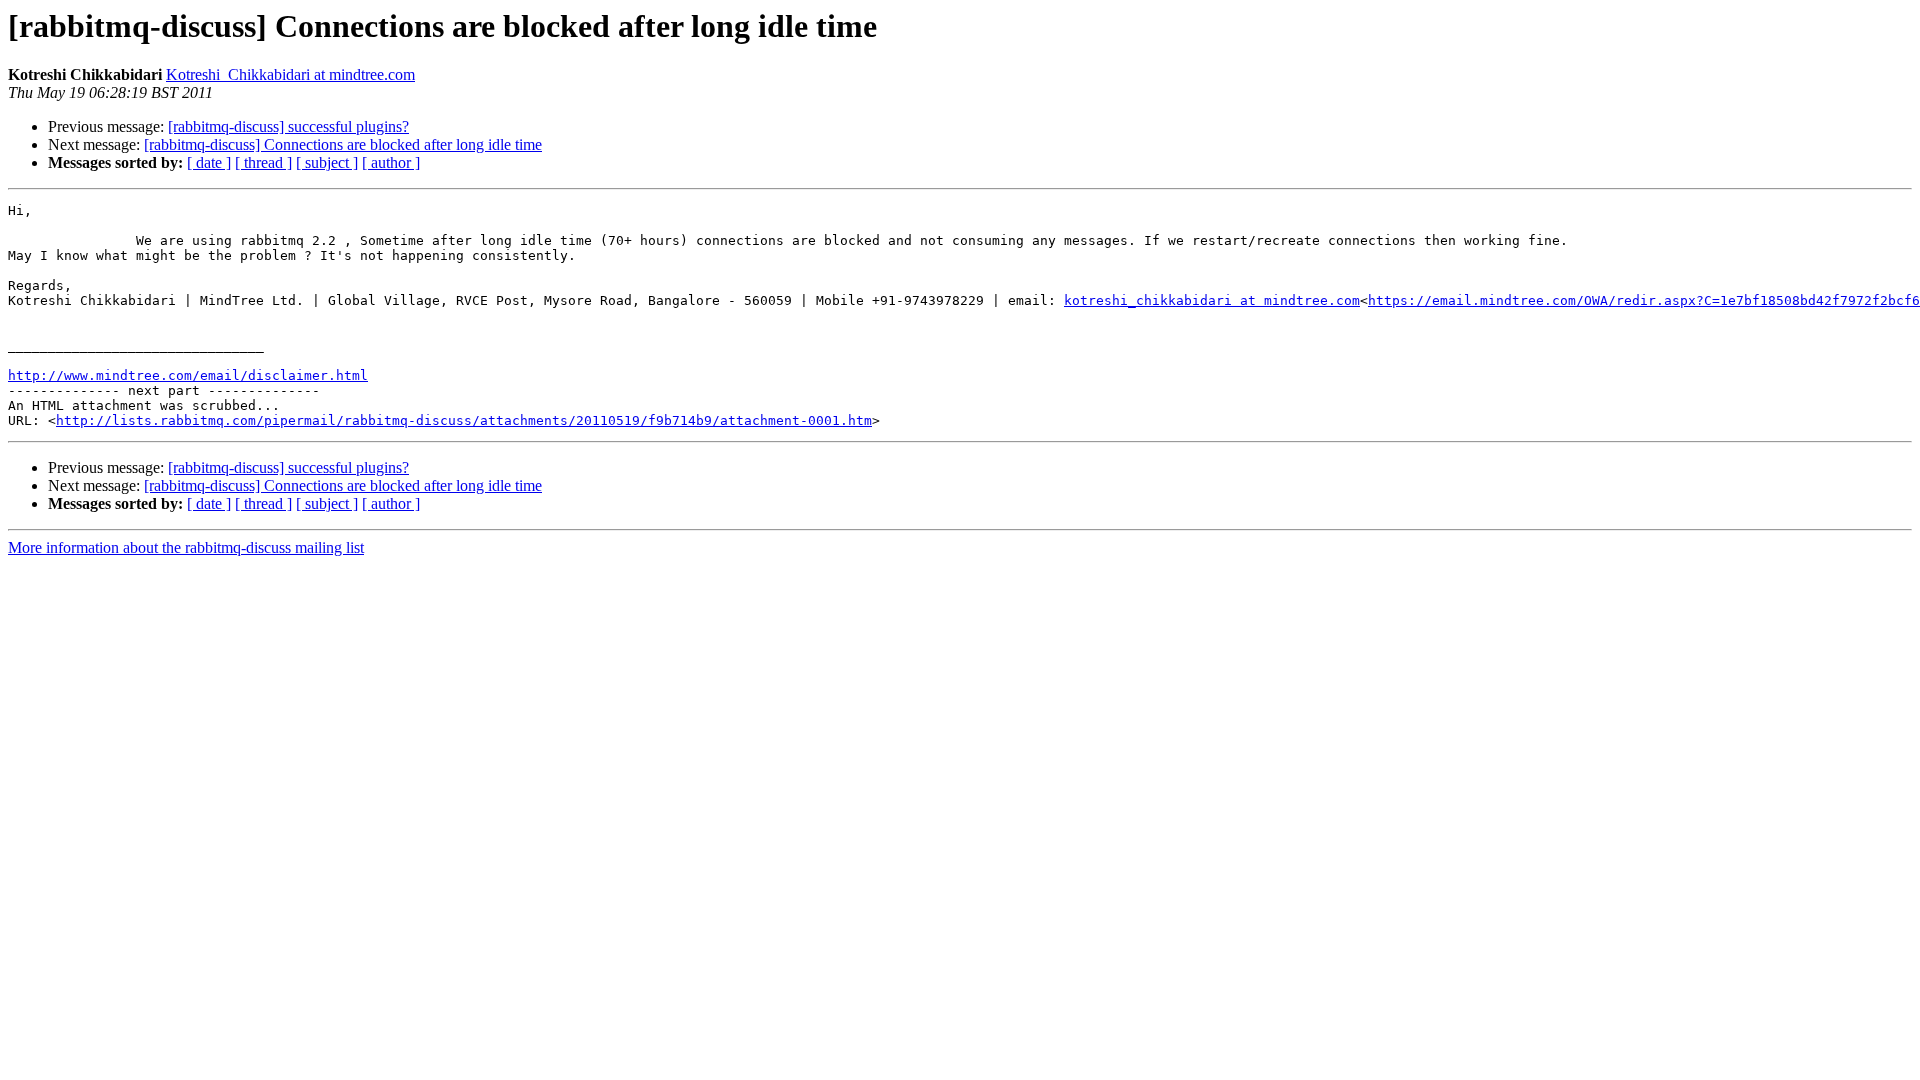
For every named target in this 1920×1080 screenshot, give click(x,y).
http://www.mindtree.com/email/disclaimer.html (188, 375)
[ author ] (391, 162)
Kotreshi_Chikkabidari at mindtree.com (290, 74)
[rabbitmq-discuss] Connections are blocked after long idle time (343, 144)
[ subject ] (327, 162)
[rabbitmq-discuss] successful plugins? (288, 126)
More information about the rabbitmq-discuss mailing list (186, 547)
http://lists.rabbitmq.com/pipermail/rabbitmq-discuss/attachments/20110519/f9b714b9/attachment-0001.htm (464, 420)
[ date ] (209, 162)
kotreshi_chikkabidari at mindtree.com (1212, 300)
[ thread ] (263, 162)
